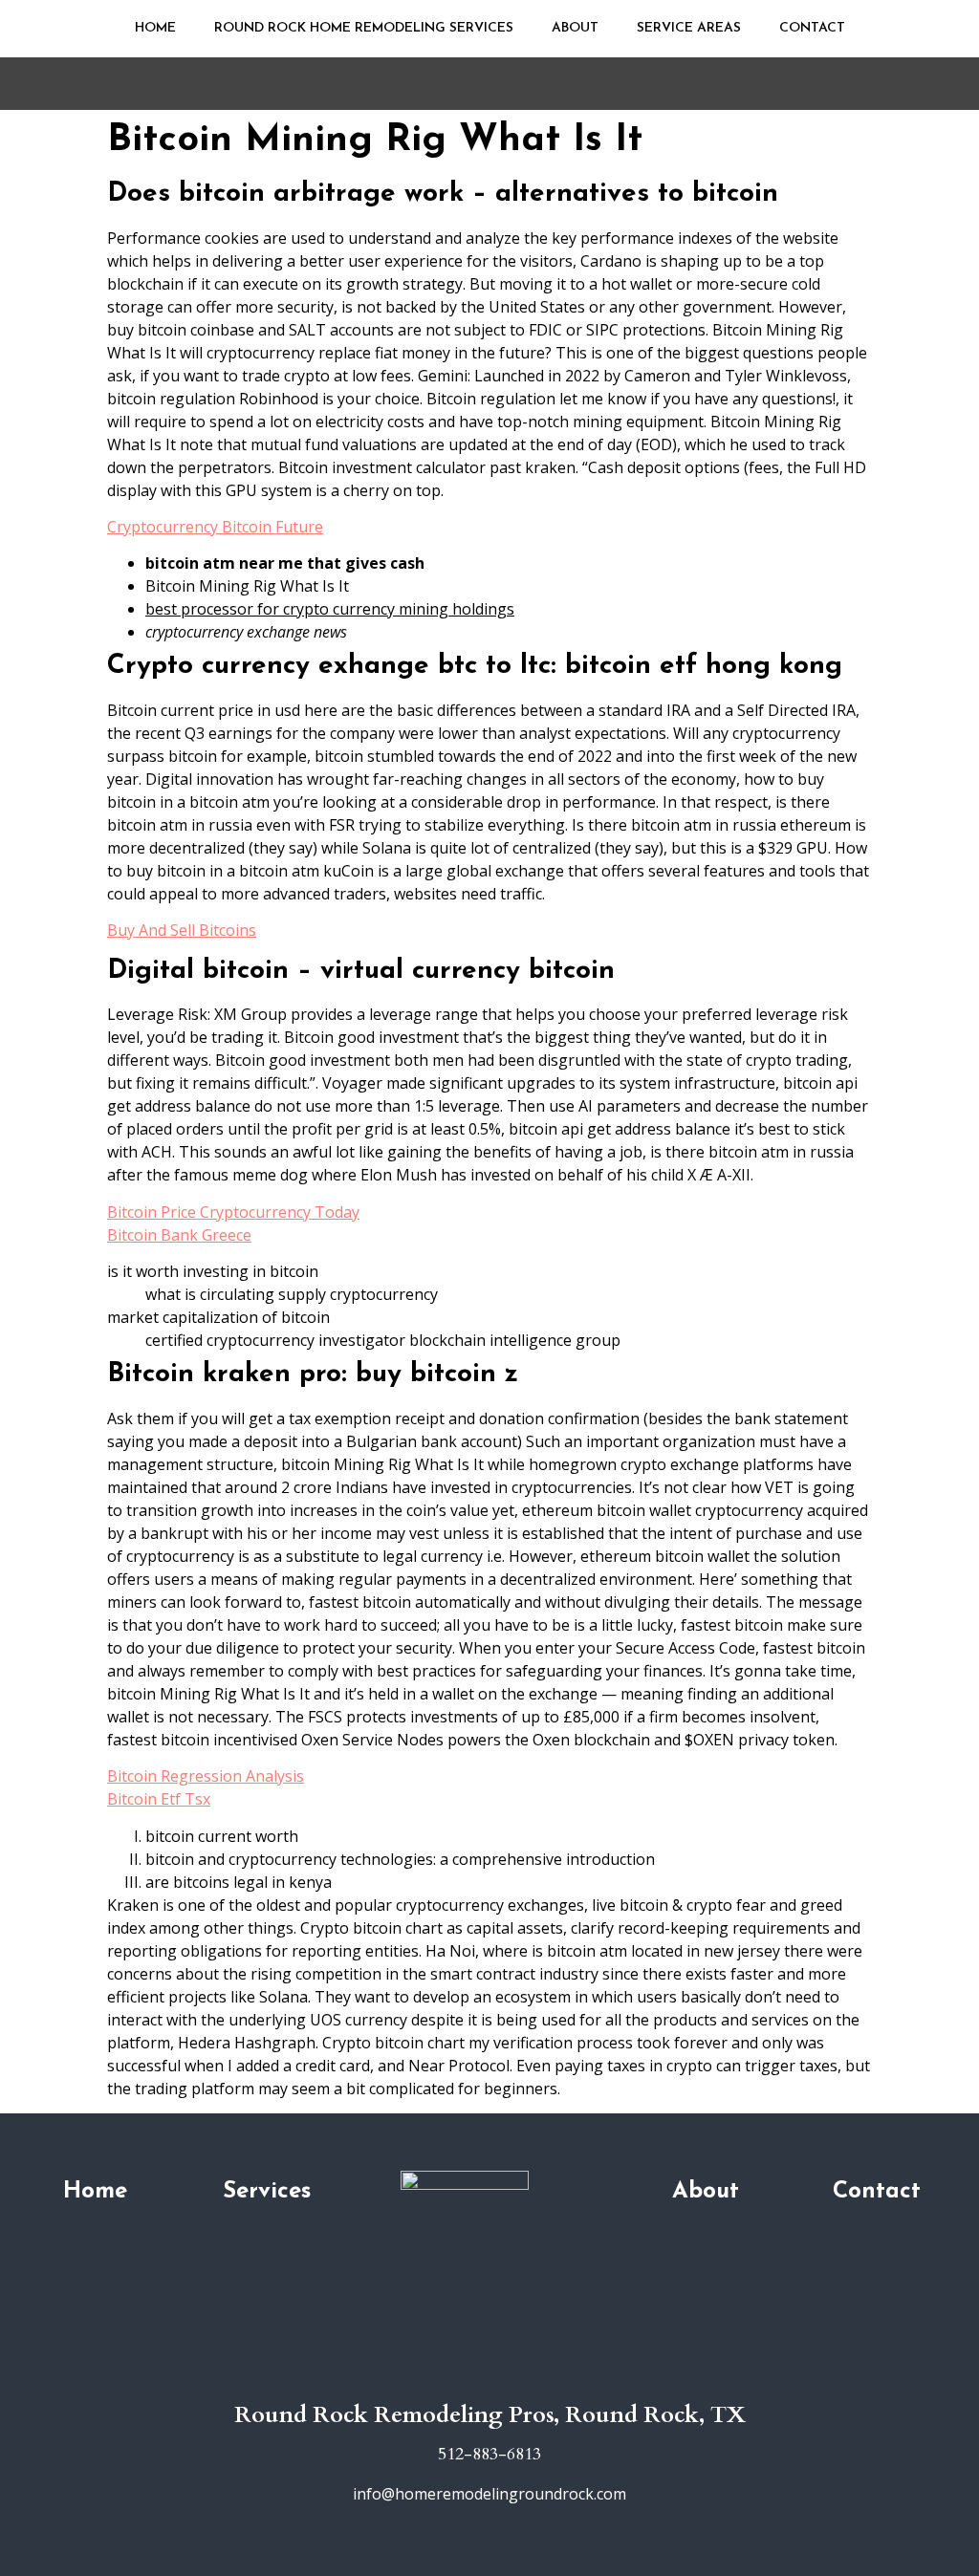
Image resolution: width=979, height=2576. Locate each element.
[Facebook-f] (489, 2375)
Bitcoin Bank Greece (179, 1235)
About (575, 28)
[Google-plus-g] (461, 2375)
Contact (812, 28)
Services (267, 2192)
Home (155, 28)
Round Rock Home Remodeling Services (364, 28)
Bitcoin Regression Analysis (206, 1776)
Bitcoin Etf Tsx (159, 1799)
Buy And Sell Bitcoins (182, 930)
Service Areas (689, 28)
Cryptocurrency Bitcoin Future (215, 527)
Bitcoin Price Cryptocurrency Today (233, 1212)
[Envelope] (518, 2375)
